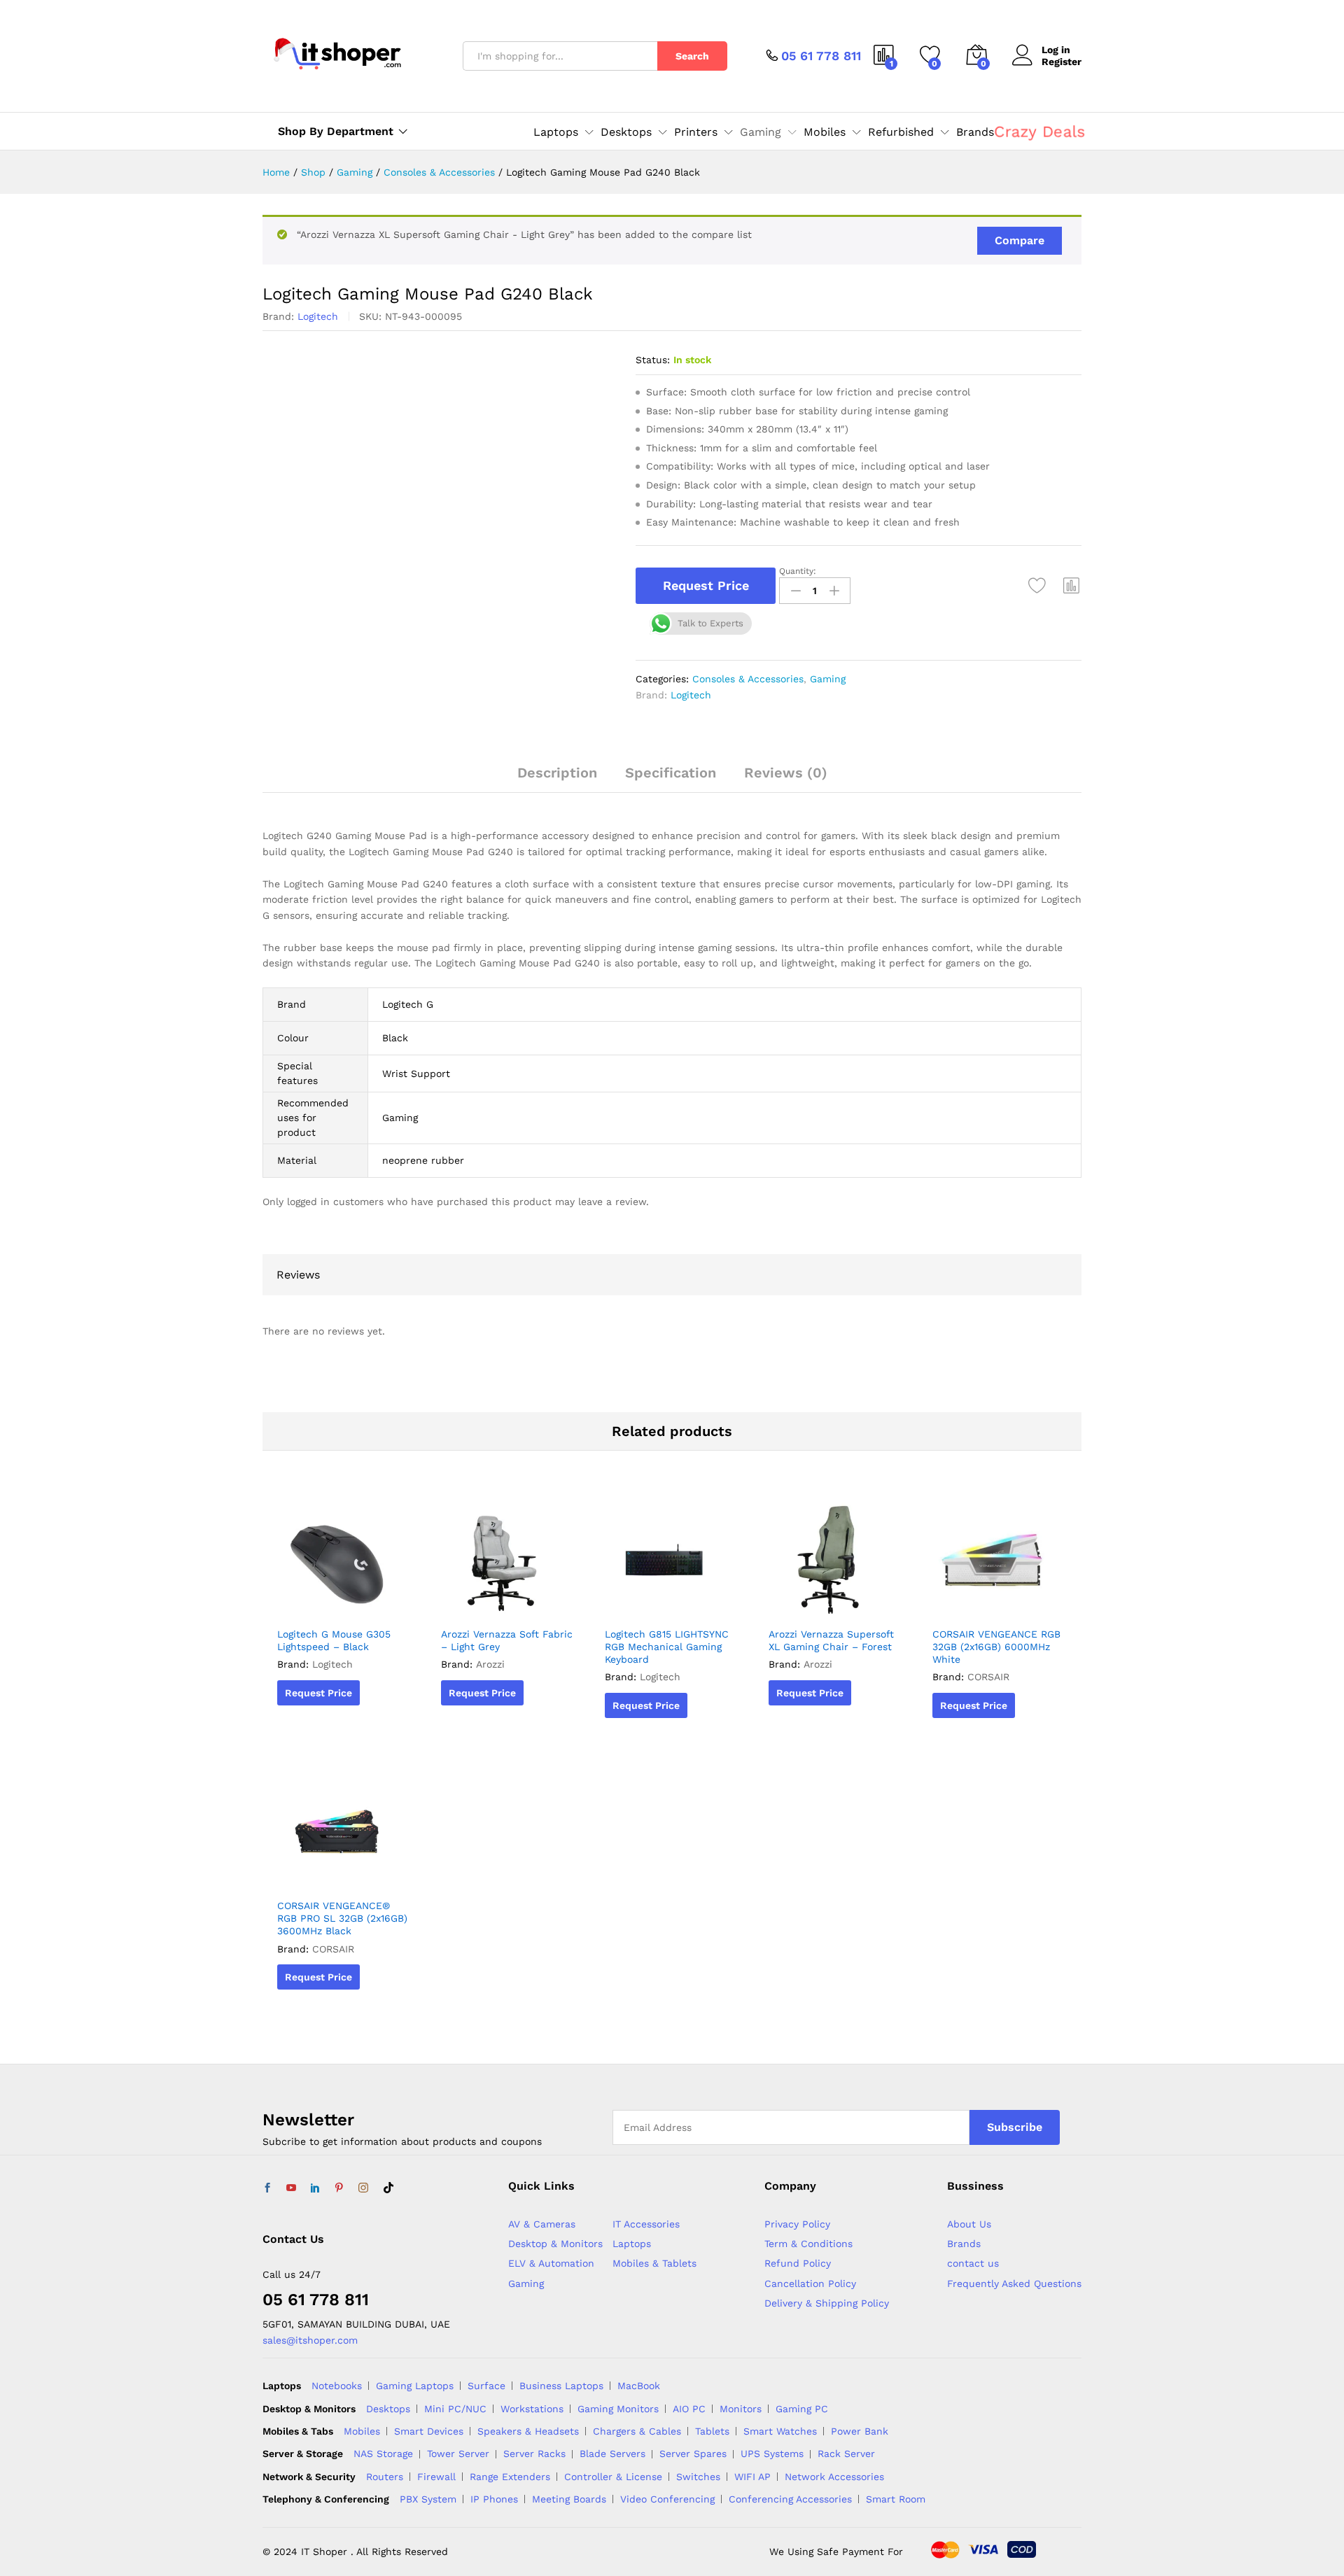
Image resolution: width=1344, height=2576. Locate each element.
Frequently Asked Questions (1014, 2283)
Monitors (741, 2409)
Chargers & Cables (637, 2431)
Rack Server (846, 2454)
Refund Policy (798, 2263)
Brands (975, 132)
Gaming (828, 679)
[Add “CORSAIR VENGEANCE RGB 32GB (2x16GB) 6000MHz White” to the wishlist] (996, 1604)
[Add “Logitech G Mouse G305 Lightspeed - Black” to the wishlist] (341, 1604)
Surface (486, 2386)
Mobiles (362, 2431)
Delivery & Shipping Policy (827, 2303)
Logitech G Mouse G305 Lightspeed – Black (334, 1640)
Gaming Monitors (618, 2409)
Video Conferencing (667, 2499)
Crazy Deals (1040, 131)
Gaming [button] (761, 132)
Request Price (706, 585)
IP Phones (494, 2499)
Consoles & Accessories (748, 679)
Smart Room (896, 2499)
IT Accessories (646, 2224)
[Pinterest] (339, 2188)
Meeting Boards (569, 2499)
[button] (1072, 586)
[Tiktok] (388, 2188)
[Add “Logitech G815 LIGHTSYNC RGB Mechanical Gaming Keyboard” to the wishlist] (668, 1604)
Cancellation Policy (810, 2283)
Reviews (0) (786, 773)
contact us (973, 2263)
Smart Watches (780, 2431)
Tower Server (458, 2454)
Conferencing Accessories (790, 2499)
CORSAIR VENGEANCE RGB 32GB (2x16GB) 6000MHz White (996, 1647)
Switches (698, 2477)
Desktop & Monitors (555, 2244)
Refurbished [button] (901, 132)
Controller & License (613, 2477)
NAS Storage (383, 2454)
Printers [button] (696, 132)
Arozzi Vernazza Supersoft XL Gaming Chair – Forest (831, 1640)
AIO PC (689, 2409)
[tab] (557, 779)
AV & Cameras (542, 2224)
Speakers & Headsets (528, 2431)
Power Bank (860, 2431)
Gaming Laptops (415, 2386)
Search (692, 56)
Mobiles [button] (825, 132)
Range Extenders (510, 2477)
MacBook (639, 2386)
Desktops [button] (626, 132)
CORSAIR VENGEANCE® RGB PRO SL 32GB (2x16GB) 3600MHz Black (342, 1918)
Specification (671, 773)
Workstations (532, 2409)
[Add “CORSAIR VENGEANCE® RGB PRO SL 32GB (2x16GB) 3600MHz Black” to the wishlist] (341, 1875)
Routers (385, 2477)
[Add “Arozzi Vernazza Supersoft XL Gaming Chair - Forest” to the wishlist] (832, 1604)
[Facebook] (267, 2188)
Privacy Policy (797, 2224)
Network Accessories (834, 2477)
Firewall (436, 2477)
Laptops (632, 2244)
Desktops (388, 2409)
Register (1062, 62)
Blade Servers (612, 2454)
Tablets (712, 2431)
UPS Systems (772, 2454)
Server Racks (534, 2454)
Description (557, 773)
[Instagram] (363, 2188)
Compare (1020, 240)
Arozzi (490, 1664)
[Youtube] (291, 2188)
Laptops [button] (556, 132)
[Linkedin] (315, 2188)
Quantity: (798, 571)
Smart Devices (429, 2431)
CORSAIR (988, 1677)
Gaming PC (802, 2409)
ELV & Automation (551, 2263)
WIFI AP (752, 2477)
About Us (969, 2224)
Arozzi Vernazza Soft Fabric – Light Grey (507, 1640)
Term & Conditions (808, 2244)
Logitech (318, 316)
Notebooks (337, 2386)
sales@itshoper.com (310, 2340)
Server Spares (693, 2454)
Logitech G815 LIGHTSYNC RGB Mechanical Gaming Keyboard (667, 1647)
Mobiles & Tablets (654, 2263)
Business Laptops (561, 2386)
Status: (653, 360)
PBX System (428, 2499)
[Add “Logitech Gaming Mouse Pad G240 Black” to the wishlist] (1037, 586)
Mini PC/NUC (455, 2409)
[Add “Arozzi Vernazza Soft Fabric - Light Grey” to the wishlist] (505, 1604)
